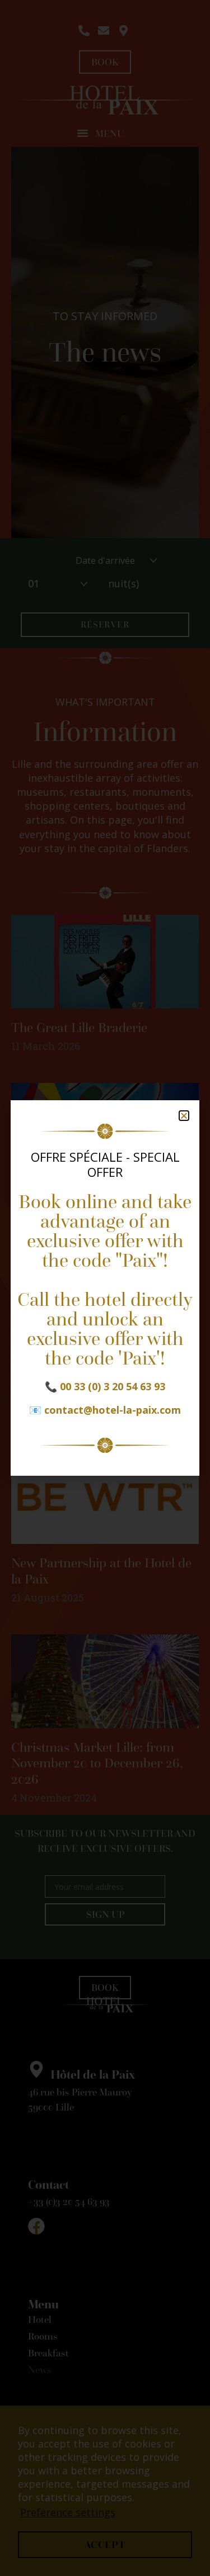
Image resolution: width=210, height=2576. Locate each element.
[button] (184, 1116)
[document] (105, 1288)
